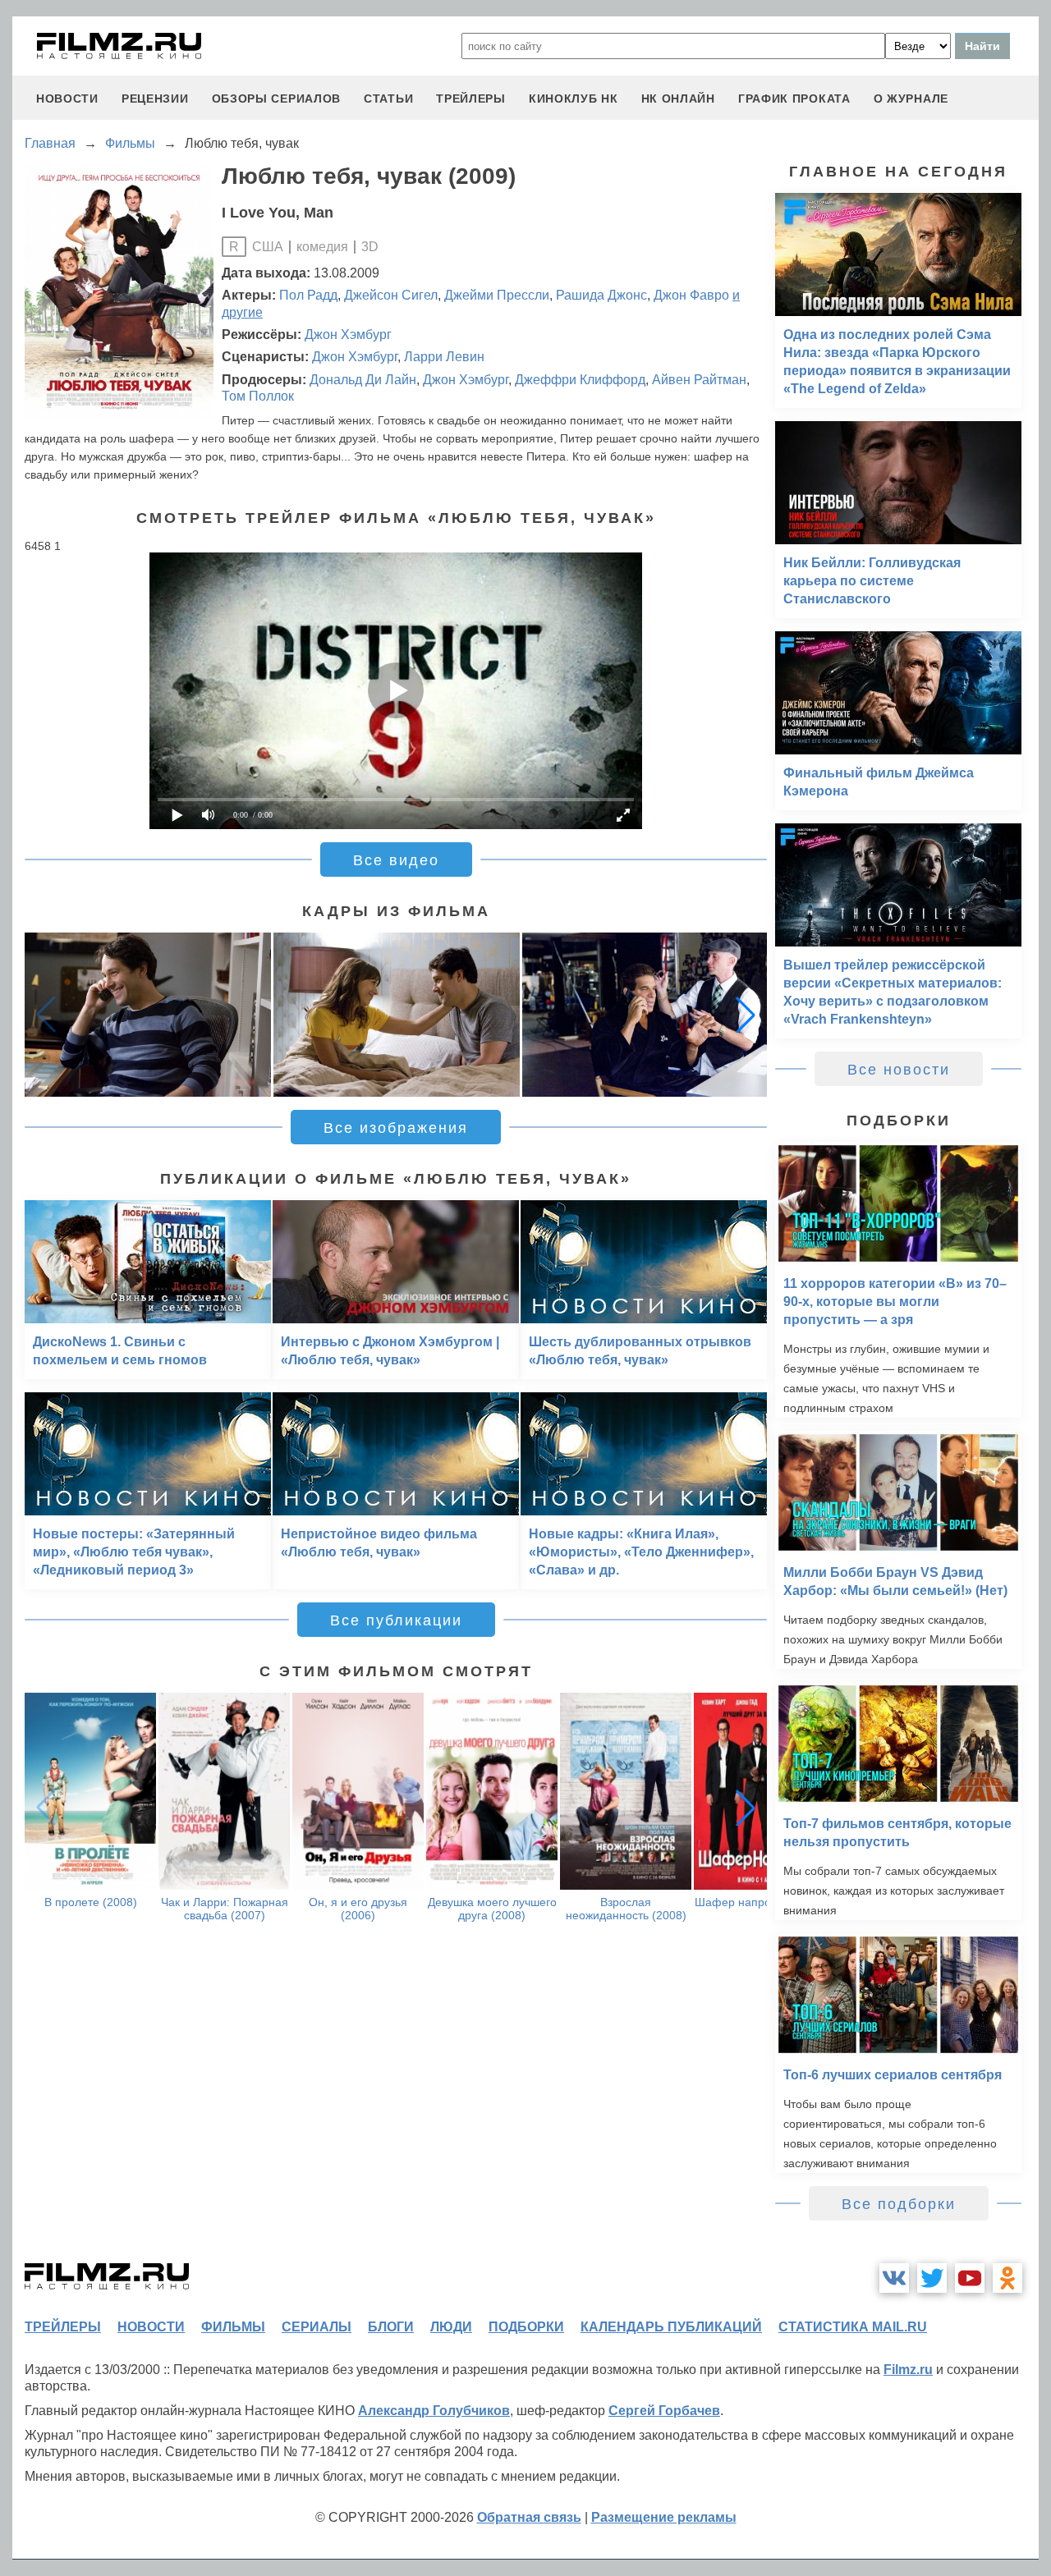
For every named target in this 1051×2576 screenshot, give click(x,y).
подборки (526, 2327)
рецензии (155, 99)
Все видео (396, 860)
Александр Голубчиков (434, 2411)
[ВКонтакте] (894, 2278)
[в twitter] (932, 2278)
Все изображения (396, 1128)
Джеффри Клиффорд (580, 380)
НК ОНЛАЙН (678, 99)
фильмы (233, 2327)
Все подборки (899, 2204)
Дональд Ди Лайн (363, 380)
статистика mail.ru (853, 2327)
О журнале (911, 99)
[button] (746, 1015)
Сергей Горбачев (664, 2411)
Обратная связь (529, 2517)
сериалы (317, 2327)
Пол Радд (308, 295)
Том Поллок (258, 396)
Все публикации (396, 1620)
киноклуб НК (574, 99)
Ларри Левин (444, 357)
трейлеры (471, 99)
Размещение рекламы (664, 2517)
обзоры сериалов (277, 99)
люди (451, 2327)
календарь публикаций (671, 2327)
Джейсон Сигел (391, 295)
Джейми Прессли (497, 295)
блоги (391, 2327)
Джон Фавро (691, 295)
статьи (388, 99)
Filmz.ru (908, 2370)
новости (67, 99)
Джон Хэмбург (348, 335)
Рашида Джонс (601, 295)
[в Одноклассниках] (1007, 2278)
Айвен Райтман (699, 380)
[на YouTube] (970, 2278)
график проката (794, 99)
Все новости (899, 1070)
